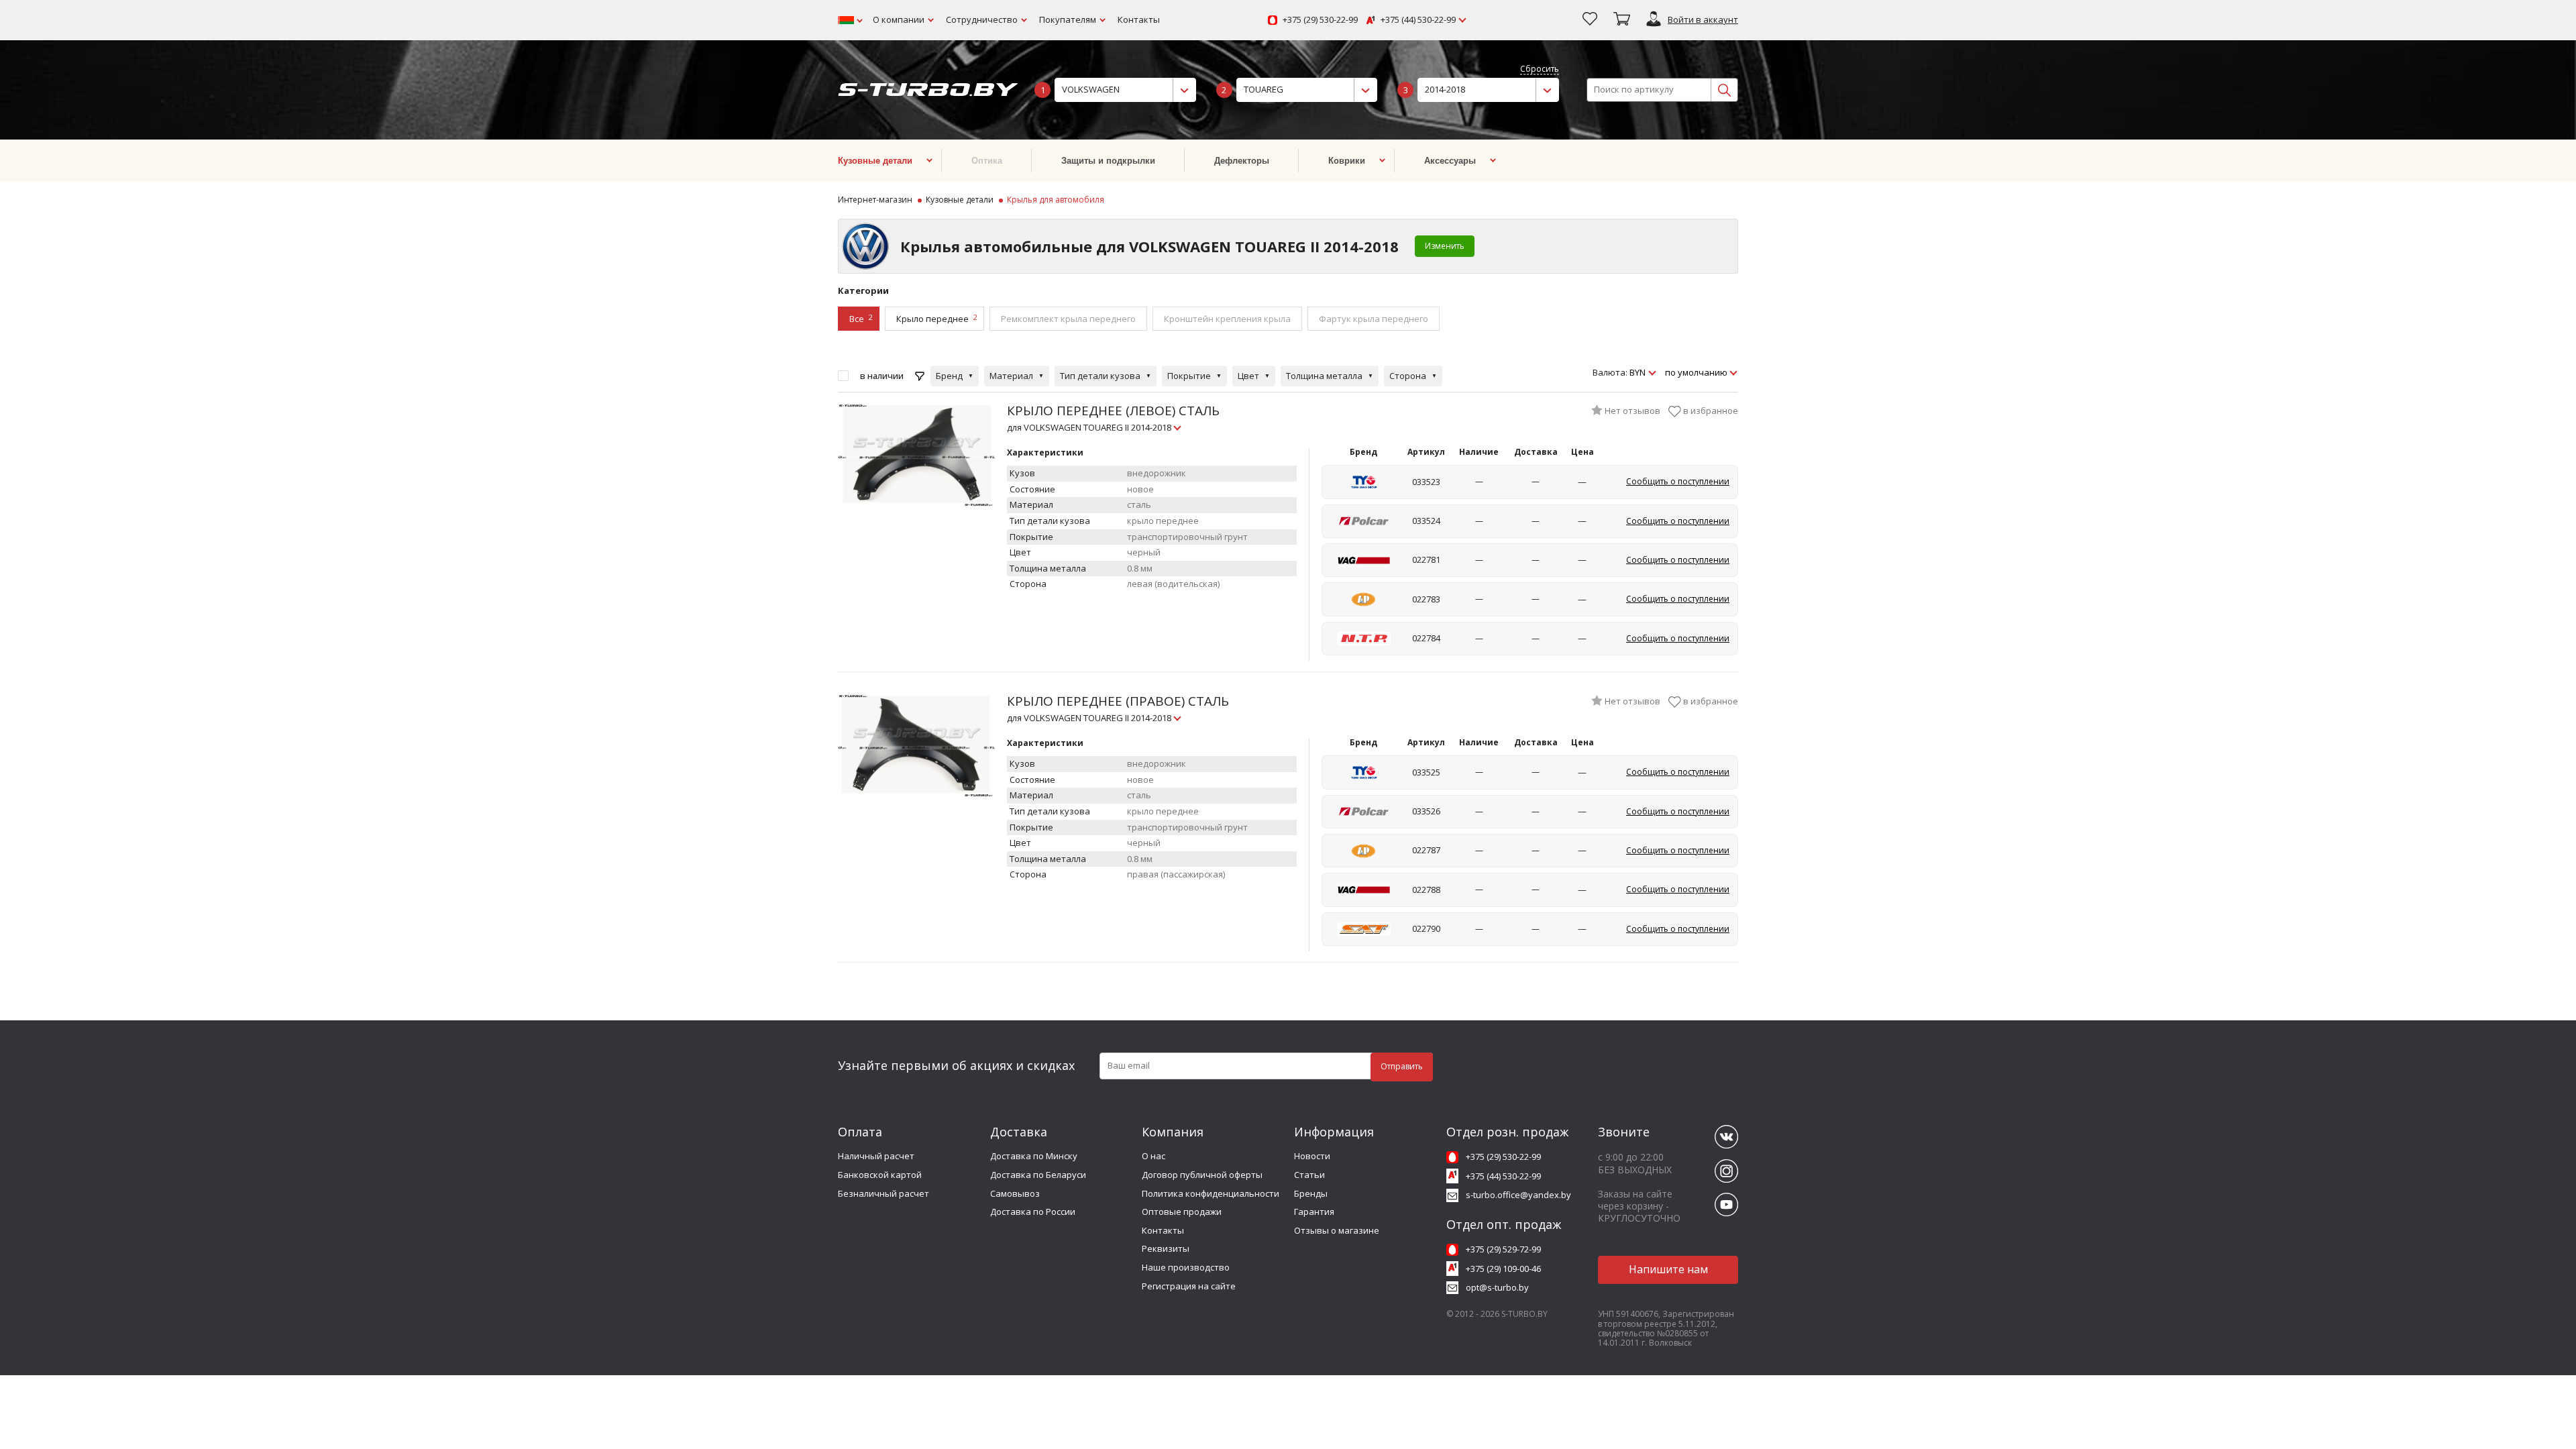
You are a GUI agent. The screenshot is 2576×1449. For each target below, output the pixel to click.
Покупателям (1068, 19)
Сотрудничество (982, 19)
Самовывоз (1015, 1193)
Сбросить (1540, 69)
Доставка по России (1033, 1212)
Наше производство (1186, 1267)
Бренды (1311, 1193)
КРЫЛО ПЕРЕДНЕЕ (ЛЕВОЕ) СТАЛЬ (1113, 418)
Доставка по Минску (1034, 1156)
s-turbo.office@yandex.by (1518, 1195)
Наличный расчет (876, 1156)
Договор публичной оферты (1202, 1175)
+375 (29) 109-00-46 (1503, 1269)
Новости (1312, 1156)
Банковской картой (880, 1175)
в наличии (882, 376)
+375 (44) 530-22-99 (1418, 20)
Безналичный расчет (883, 1193)
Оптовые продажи (1182, 1212)
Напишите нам (1668, 1269)
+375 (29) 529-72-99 (1503, 1249)
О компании (899, 19)
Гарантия (1314, 1212)
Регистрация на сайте (1189, 1286)
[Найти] (1724, 90)
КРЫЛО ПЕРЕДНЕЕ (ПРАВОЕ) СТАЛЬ (1118, 708)
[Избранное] (1590, 20)
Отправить (1402, 1066)
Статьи (1309, 1175)
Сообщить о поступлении (1678, 481)
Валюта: (1610, 373)
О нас (1153, 1156)
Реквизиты (1166, 1248)
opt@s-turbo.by (1497, 1287)
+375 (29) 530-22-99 (1320, 20)
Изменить (1445, 246)
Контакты (1139, 19)
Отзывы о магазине (1337, 1230)
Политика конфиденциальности (1211, 1193)
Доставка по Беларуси (1038, 1175)
